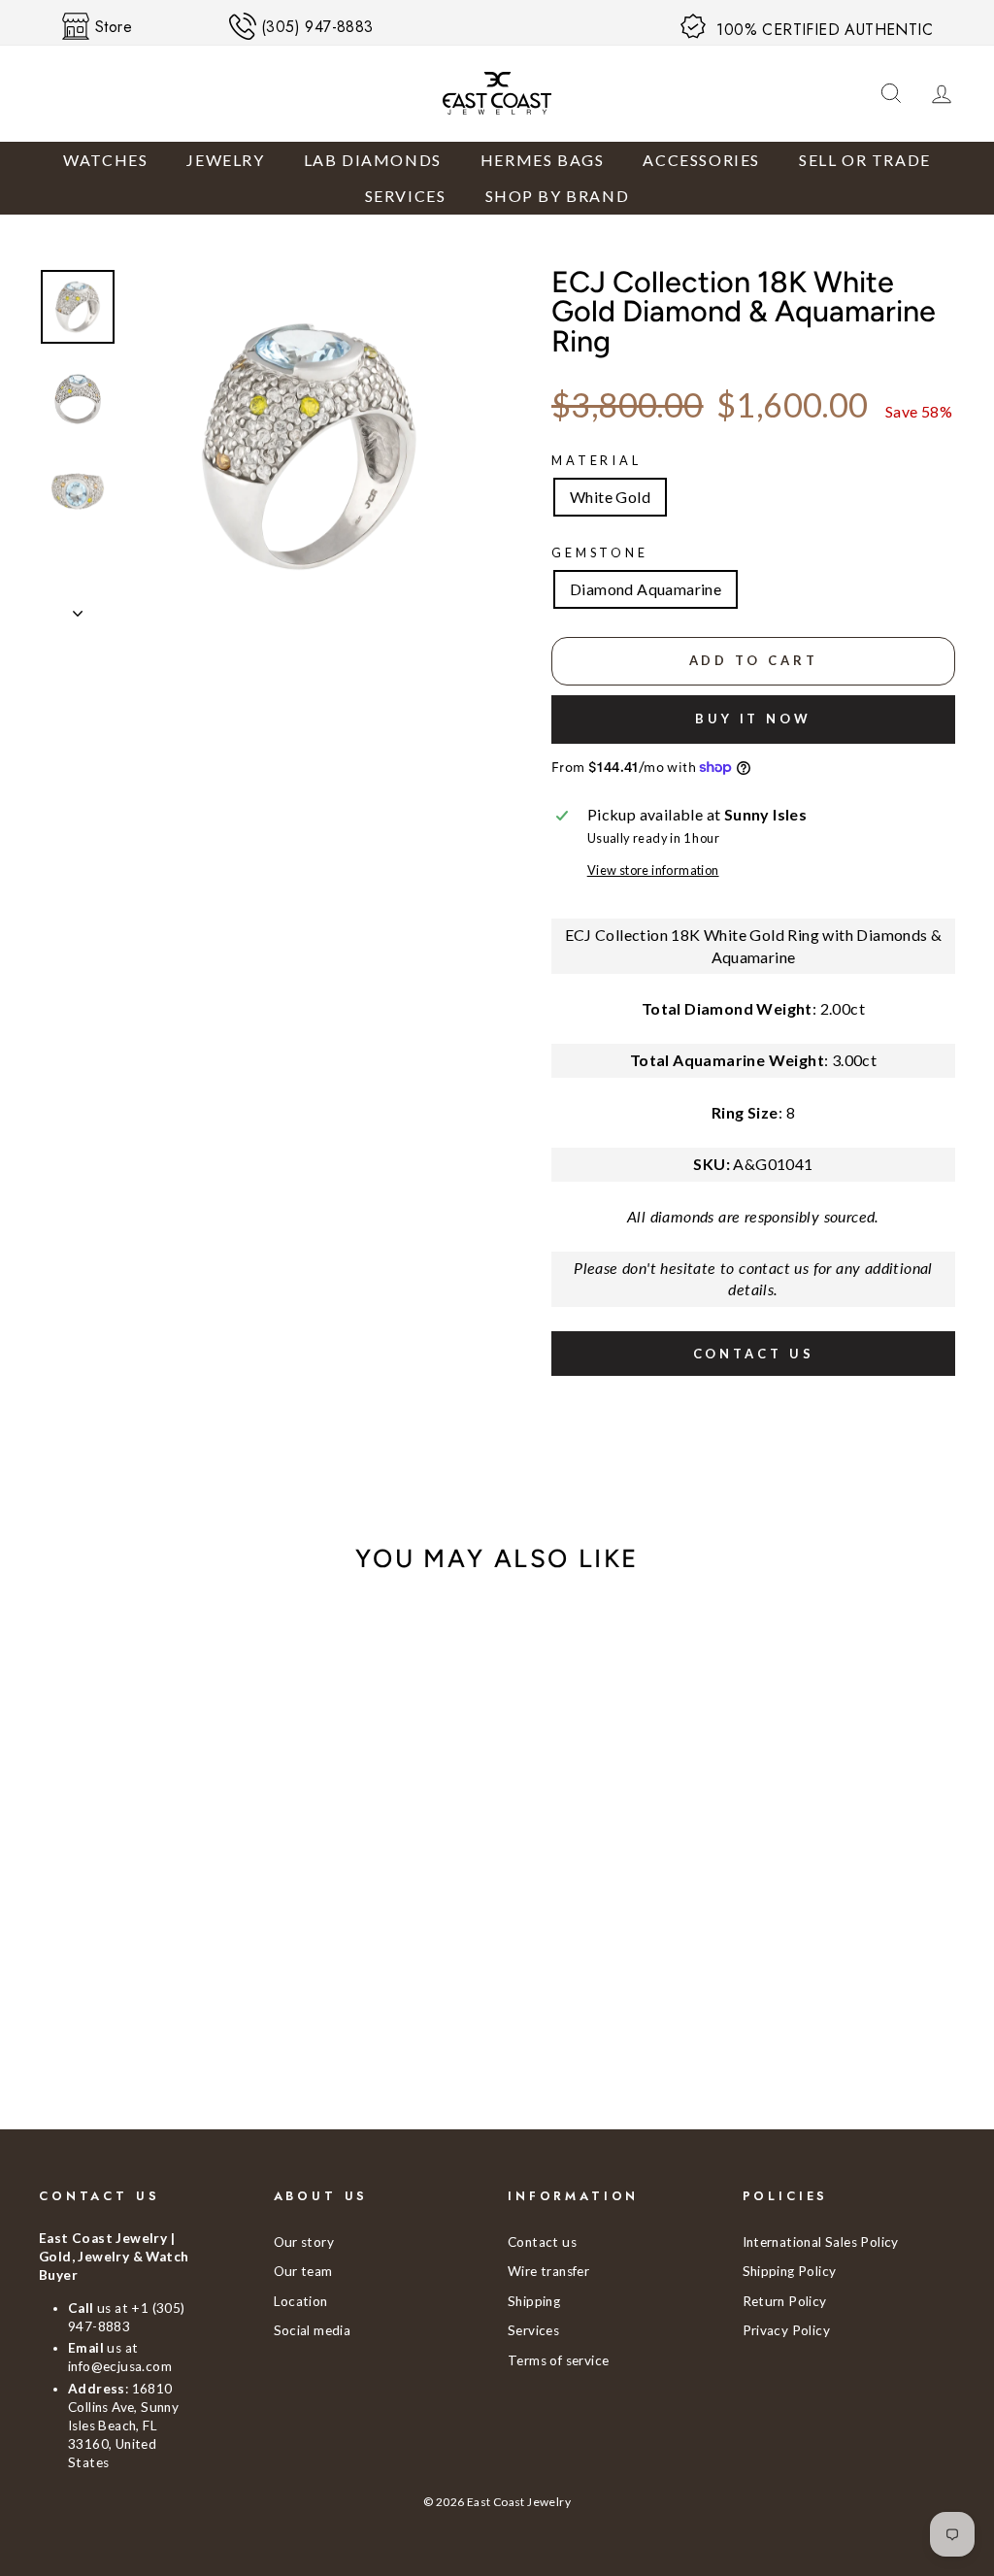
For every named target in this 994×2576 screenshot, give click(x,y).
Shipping (534, 2301)
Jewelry (225, 160)
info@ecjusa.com (120, 2366)
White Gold (610, 497)
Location (301, 2301)
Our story (304, 2242)
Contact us (754, 1354)
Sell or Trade (865, 160)
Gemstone (600, 552)
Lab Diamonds (373, 160)
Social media (313, 2330)
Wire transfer (548, 2271)
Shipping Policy (790, 2271)
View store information (653, 870)
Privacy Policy (787, 2330)
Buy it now (753, 719)
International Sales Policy (821, 2242)
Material (596, 460)
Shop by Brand (558, 196)
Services (406, 196)
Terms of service (558, 2360)
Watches (105, 160)
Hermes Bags (543, 160)
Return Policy (785, 2301)
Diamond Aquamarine (646, 589)
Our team (303, 2271)
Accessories (701, 160)
